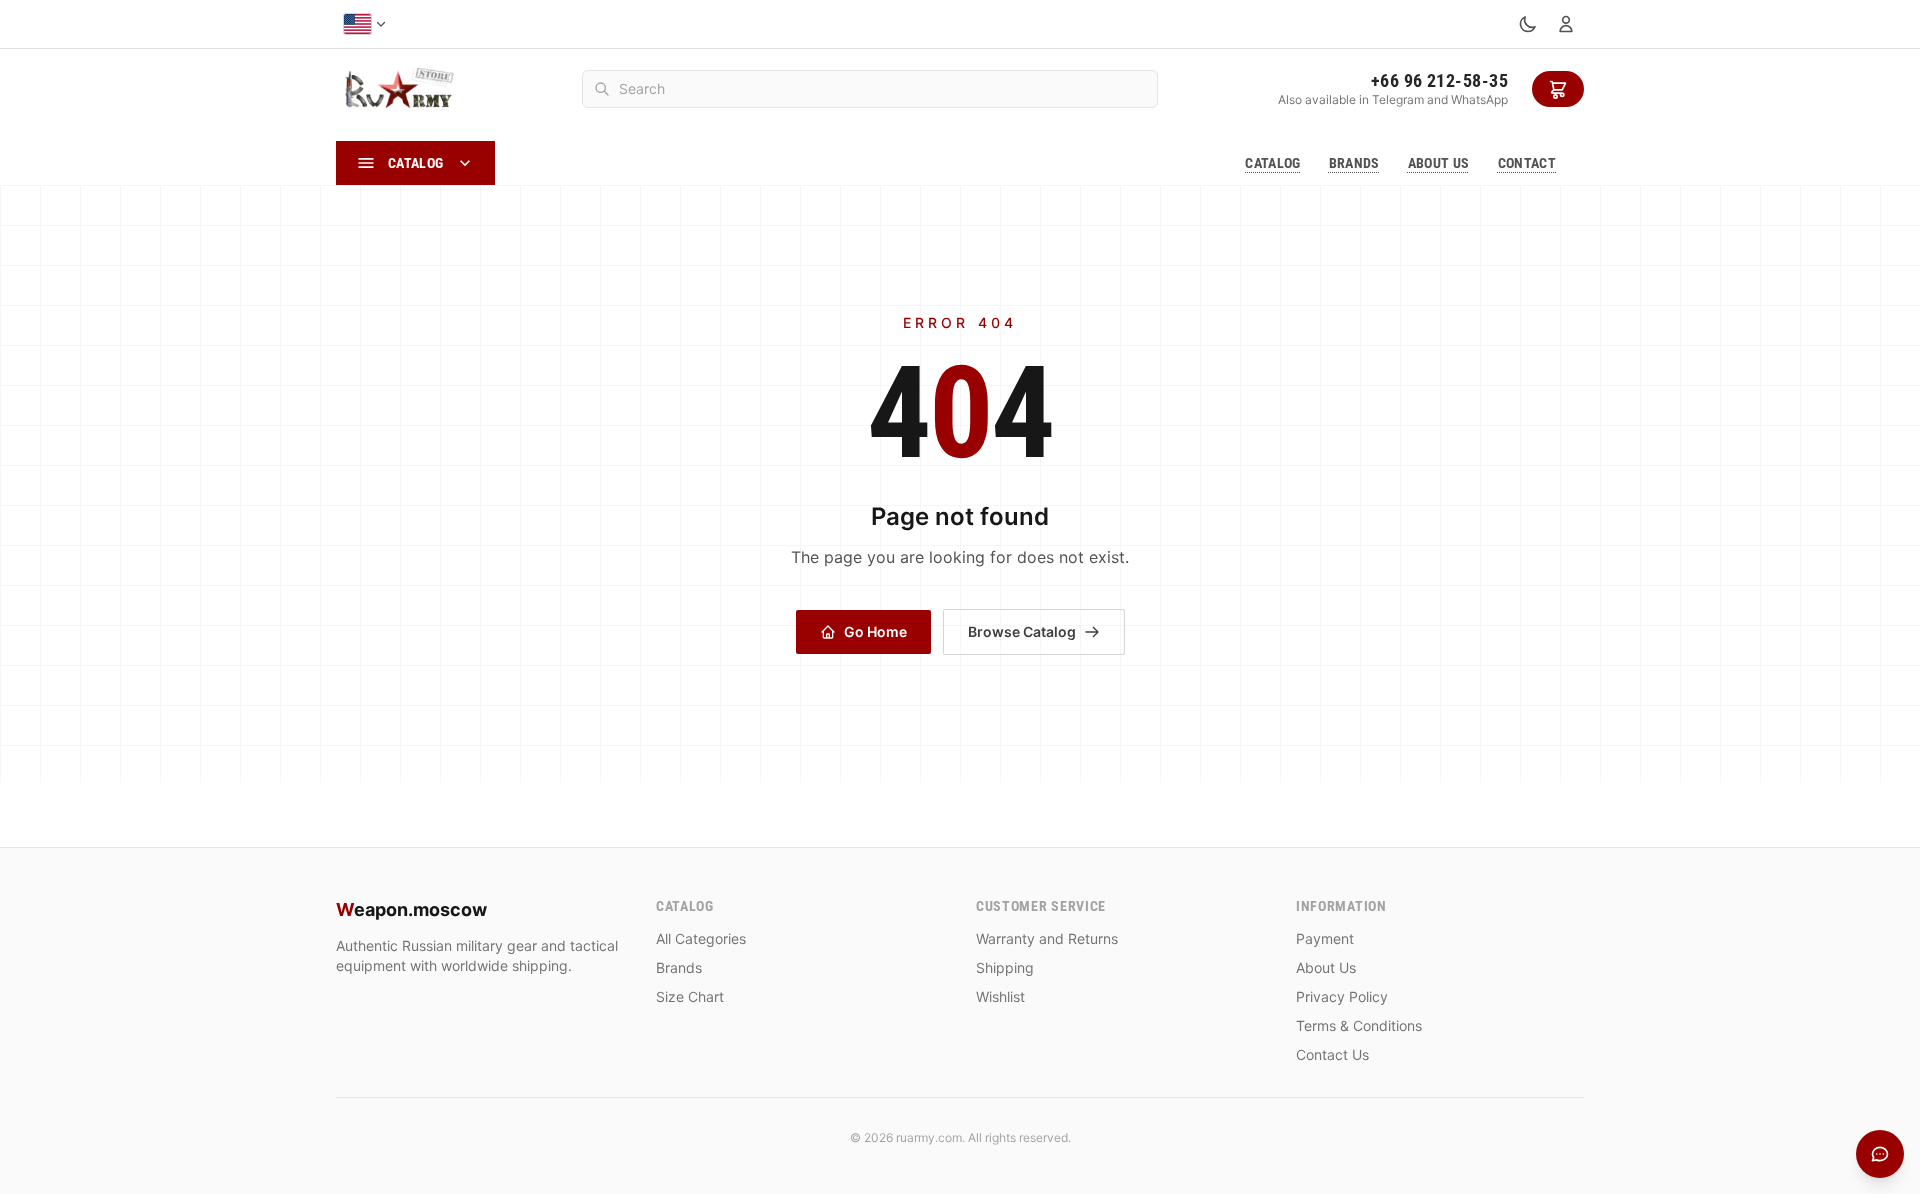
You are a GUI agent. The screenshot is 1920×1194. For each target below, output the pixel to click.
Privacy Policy (1342, 996)
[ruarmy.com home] (398, 89)
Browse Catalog (1022, 631)
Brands (1354, 163)
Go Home (875, 631)
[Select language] (365, 24)
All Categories (701, 938)
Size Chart (690, 996)
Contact (1527, 163)
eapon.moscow (411, 909)
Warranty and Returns (1047, 938)
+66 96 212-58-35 (1439, 80)
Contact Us (1332, 1054)
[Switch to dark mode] (1528, 24)
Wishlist (1000, 996)
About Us (1439, 163)
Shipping (1005, 967)
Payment (1325, 938)
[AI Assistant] (1880, 1154)
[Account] (1566, 24)
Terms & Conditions (1359, 1025)
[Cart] (1558, 89)
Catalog (1272, 163)
